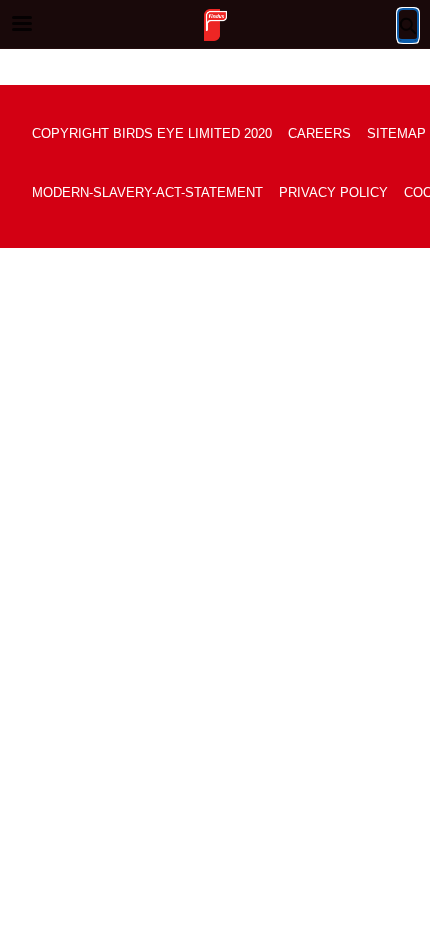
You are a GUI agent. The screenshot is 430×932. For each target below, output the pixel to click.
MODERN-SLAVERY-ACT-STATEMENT (147, 192)
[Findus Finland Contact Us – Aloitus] (215, 25)
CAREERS (319, 133)
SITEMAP (396, 133)
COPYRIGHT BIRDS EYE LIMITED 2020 (152, 133)
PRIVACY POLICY (333, 192)
